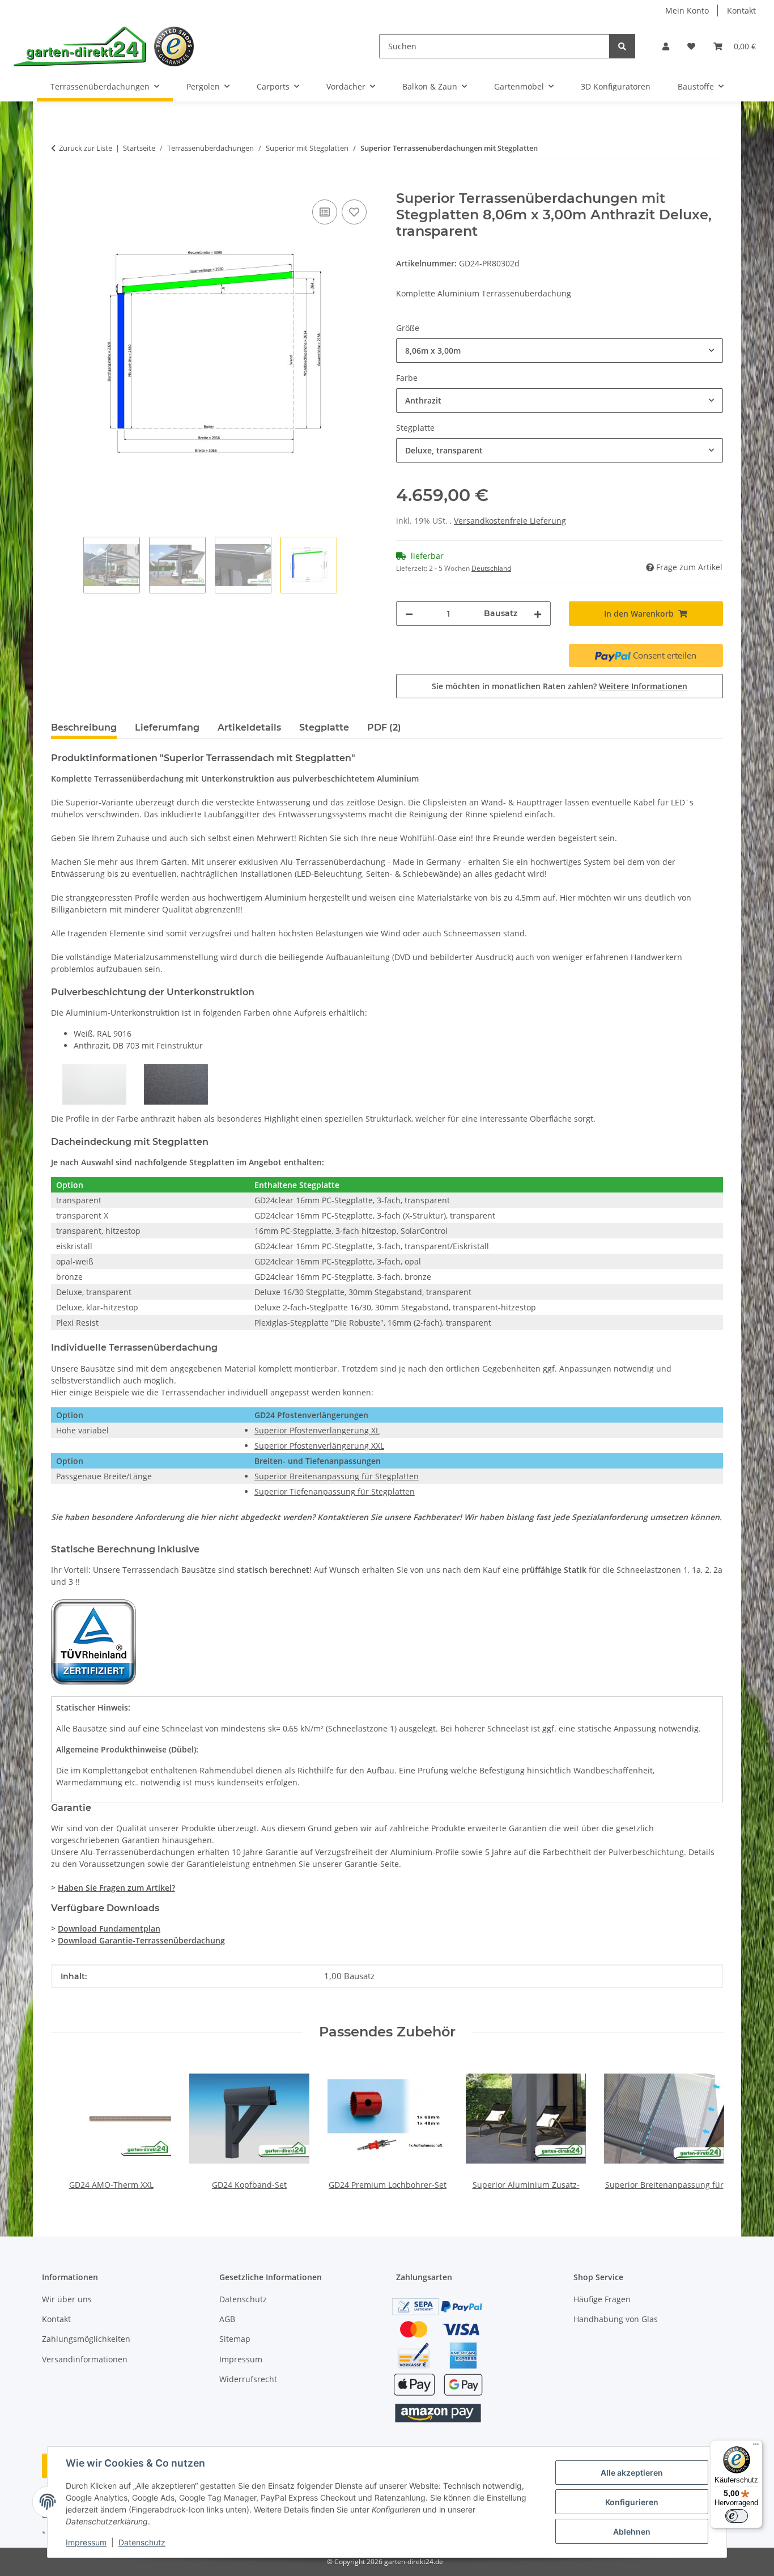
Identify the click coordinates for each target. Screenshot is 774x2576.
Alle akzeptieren (632, 2473)
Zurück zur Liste (86, 148)
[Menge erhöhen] (538, 614)
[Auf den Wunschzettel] (354, 212)
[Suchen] (622, 46)
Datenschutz (142, 2542)
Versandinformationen (85, 2359)
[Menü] (756, 2447)
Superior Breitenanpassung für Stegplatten (337, 1476)
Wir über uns (67, 2299)
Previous (70, 2125)
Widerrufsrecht (248, 2379)
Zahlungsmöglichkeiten (86, 2339)
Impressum (86, 2542)
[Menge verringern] (409, 614)
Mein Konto (687, 10)
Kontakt (741, 10)
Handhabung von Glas (616, 2319)
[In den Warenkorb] (60, 184)
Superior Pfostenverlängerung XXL (319, 1446)
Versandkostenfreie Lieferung (510, 521)
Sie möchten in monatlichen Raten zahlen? (560, 686)
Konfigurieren (632, 2502)
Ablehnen (632, 2532)
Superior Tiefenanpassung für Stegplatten (335, 1491)
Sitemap (235, 2339)
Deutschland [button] (491, 568)
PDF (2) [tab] (384, 727)
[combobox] (560, 351)
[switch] (737, 2516)
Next (705, 2125)
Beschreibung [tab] (84, 727)
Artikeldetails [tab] (249, 727)
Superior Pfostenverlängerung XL (317, 1430)
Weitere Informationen (643, 686)
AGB (227, 2319)
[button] (666, 46)
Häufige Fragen (602, 2299)
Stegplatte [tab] (324, 727)
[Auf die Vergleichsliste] (325, 212)
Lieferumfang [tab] (167, 727)
